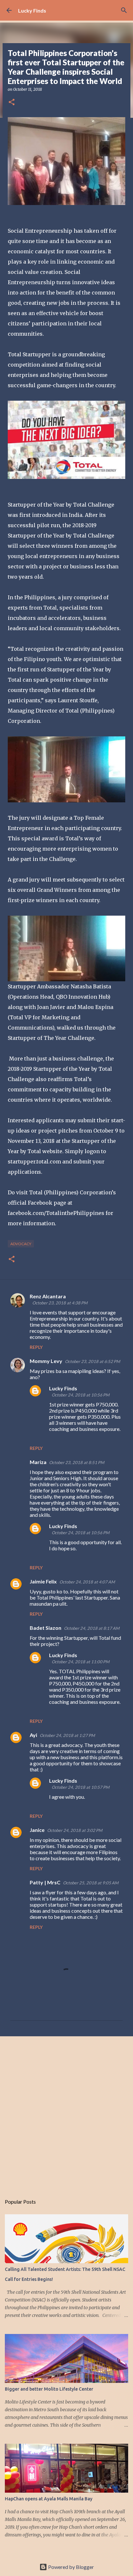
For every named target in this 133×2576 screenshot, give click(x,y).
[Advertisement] (66, 2112)
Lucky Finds (32, 10)
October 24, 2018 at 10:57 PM (81, 1787)
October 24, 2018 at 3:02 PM (75, 1830)
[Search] (124, 10)
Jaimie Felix (43, 1581)
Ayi (33, 1735)
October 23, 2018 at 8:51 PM (77, 1462)
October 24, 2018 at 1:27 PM (67, 1735)
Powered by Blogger (71, 2567)
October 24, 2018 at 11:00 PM (81, 1662)
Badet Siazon (46, 1628)
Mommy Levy (46, 1361)
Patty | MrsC (45, 1882)
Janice (37, 1830)
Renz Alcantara (48, 1296)
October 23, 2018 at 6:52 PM (92, 1361)
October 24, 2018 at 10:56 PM (81, 1395)
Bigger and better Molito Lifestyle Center (49, 2389)
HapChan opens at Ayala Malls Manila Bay (49, 2499)
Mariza (38, 1462)
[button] (12, 103)
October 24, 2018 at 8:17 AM (92, 1628)
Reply (36, 1347)
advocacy (21, 1244)
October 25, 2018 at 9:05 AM (91, 1883)
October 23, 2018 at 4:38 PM (60, 1303)
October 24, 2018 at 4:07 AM (87, 1582)
